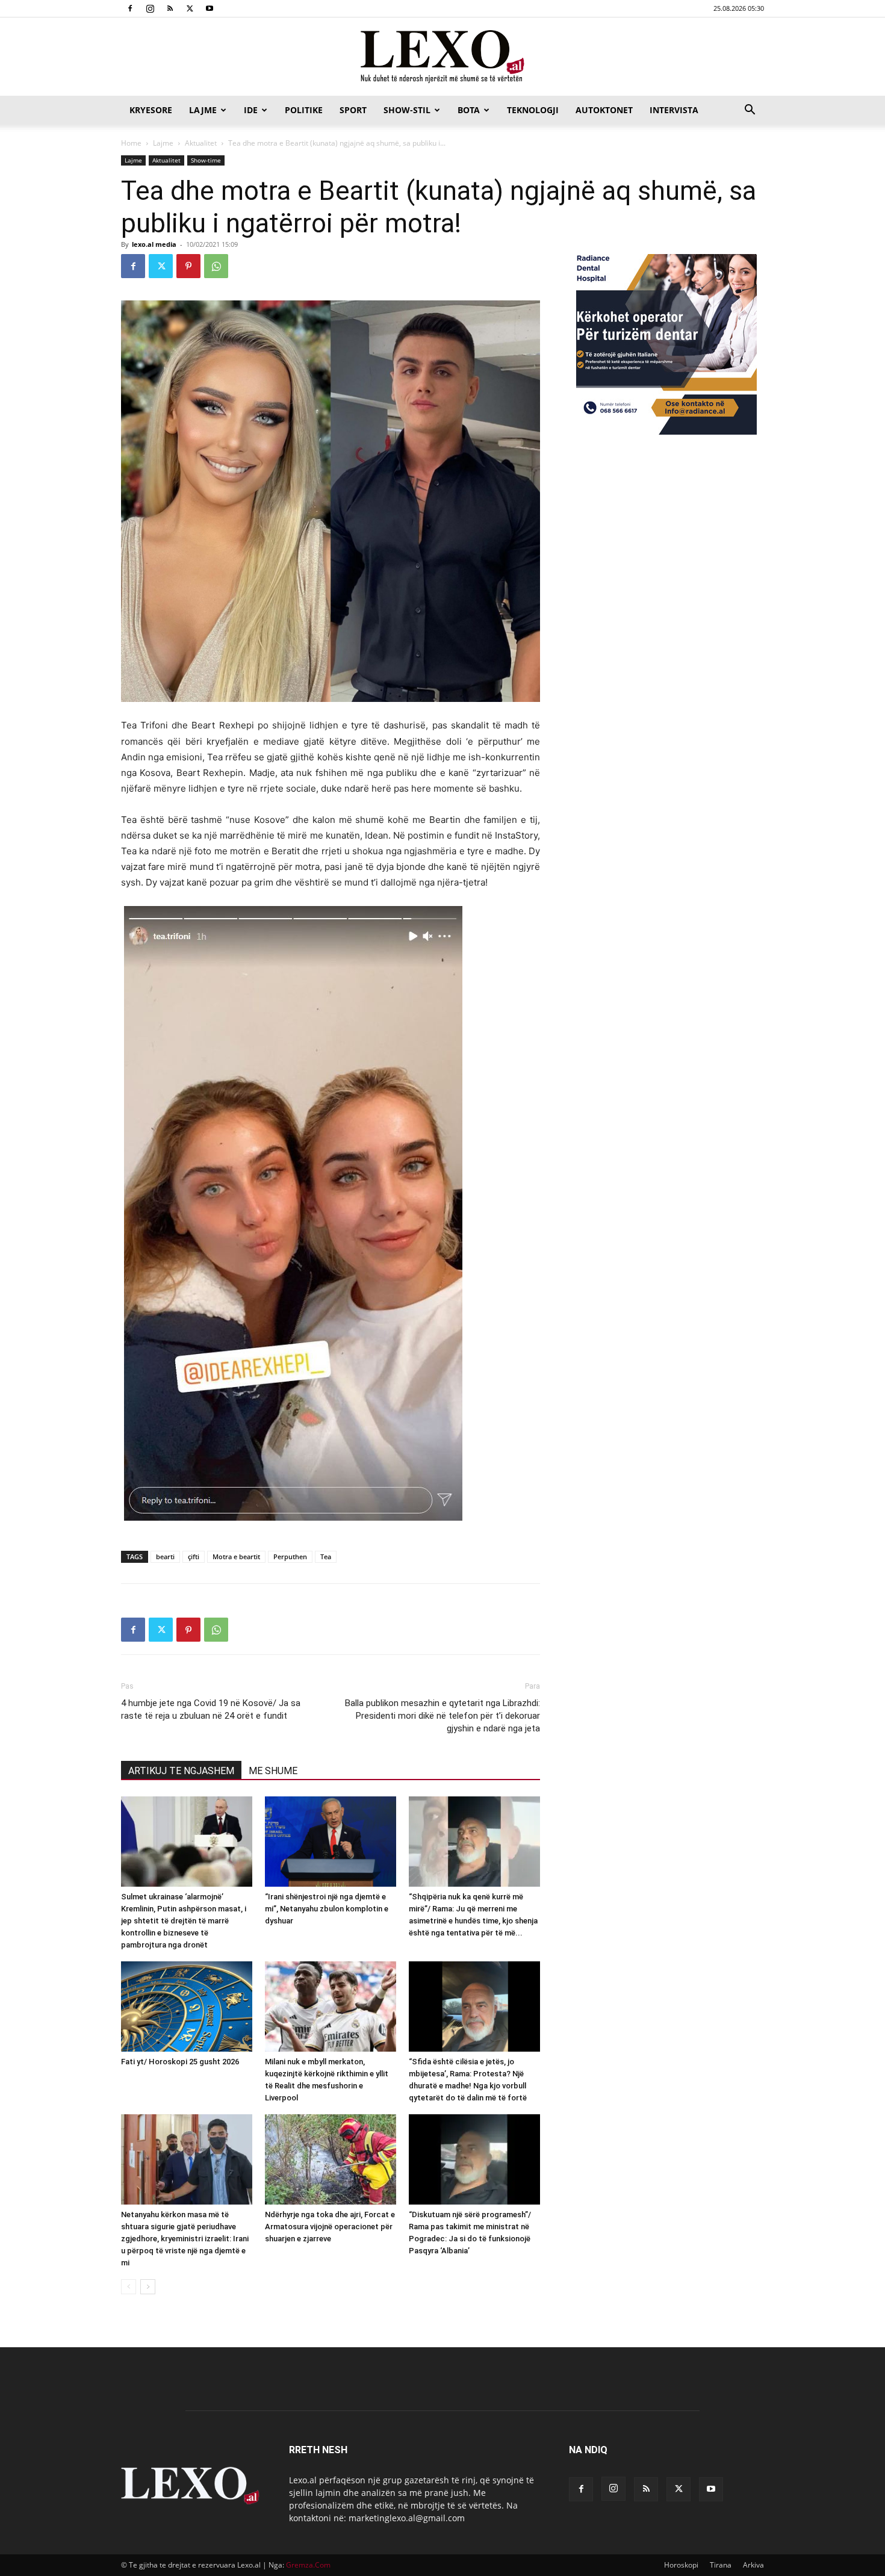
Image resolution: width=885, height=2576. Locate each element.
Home (131, 143)
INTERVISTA (674, 110)
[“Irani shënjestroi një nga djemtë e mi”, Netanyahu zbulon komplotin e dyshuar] (331, 1842)
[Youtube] (210, 8)
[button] (750, 111)
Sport (353, 110)
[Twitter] (190, 8)
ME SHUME (273, 1771)
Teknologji (533, 110)
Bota (469, 110)
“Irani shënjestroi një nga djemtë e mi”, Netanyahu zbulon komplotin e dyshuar (327, 1909)
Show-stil (407, 110)
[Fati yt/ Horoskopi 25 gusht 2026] (187, 2006)
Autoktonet (604, 110)
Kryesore (151, 110)
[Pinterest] (188, 266)
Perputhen (290, 1556)
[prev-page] (129, 2287)
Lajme (203, 110)
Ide (251, 110)
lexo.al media (154, 244)
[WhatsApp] (216, 266)
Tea (326, 1556)
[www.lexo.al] (442, 57)
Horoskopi (681, 2565)
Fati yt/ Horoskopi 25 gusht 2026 (180, 2062)
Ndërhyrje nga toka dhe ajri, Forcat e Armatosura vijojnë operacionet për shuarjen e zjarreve (330, 2227)
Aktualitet (201, 143)
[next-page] (148, 2287)
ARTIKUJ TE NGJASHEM (181, 1771)
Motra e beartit (236, 1556)
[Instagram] (150, 8)
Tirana (721, 2565)
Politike (304, 110)
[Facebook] (130, 8)
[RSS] (170, 8)
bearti (165, 1556)
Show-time (206, 160)
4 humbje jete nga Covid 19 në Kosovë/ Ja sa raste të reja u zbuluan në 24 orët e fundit (211, 1709)
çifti (194, 1556)
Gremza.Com (308, 2565)
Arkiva (753, 2565)
